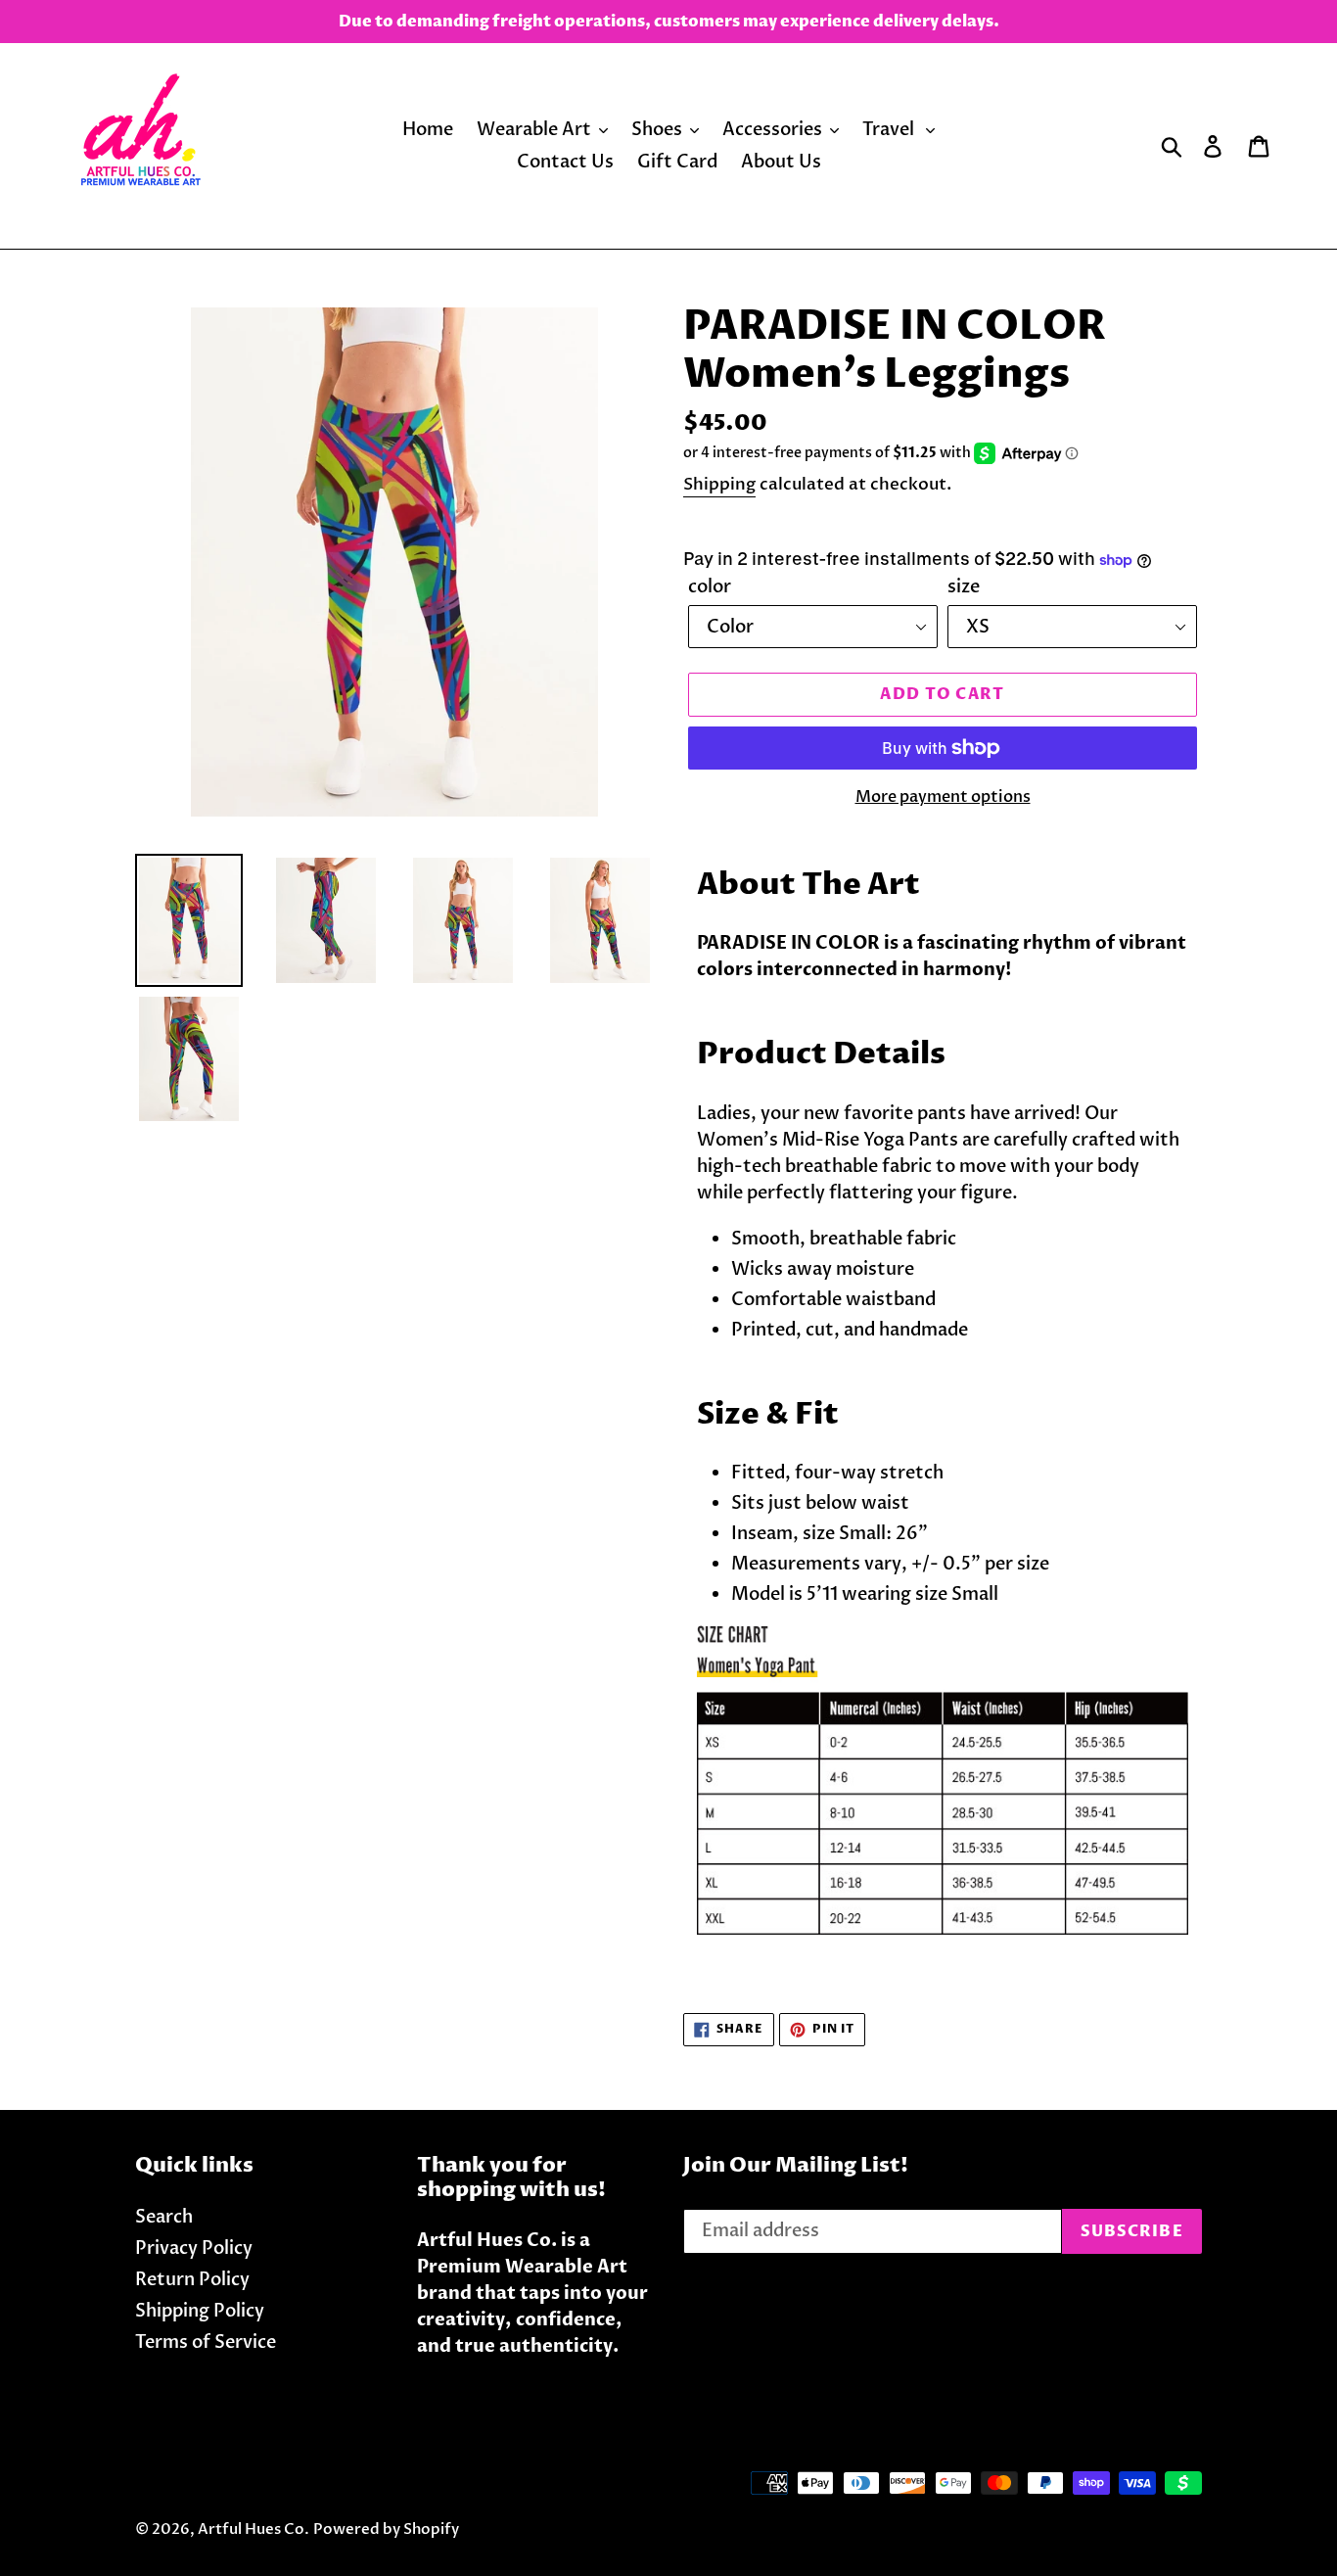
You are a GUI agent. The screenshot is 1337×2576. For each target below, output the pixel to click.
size (964, 587)
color (710, 587)
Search (164, 2217)
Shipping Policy (200, 2311)
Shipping (719, 484)
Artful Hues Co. (254, 2529)
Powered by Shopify (386, 2529)
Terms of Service (206, 2342)
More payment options (943, 797)
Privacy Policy (194, 2248)
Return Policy (192, 2280)
